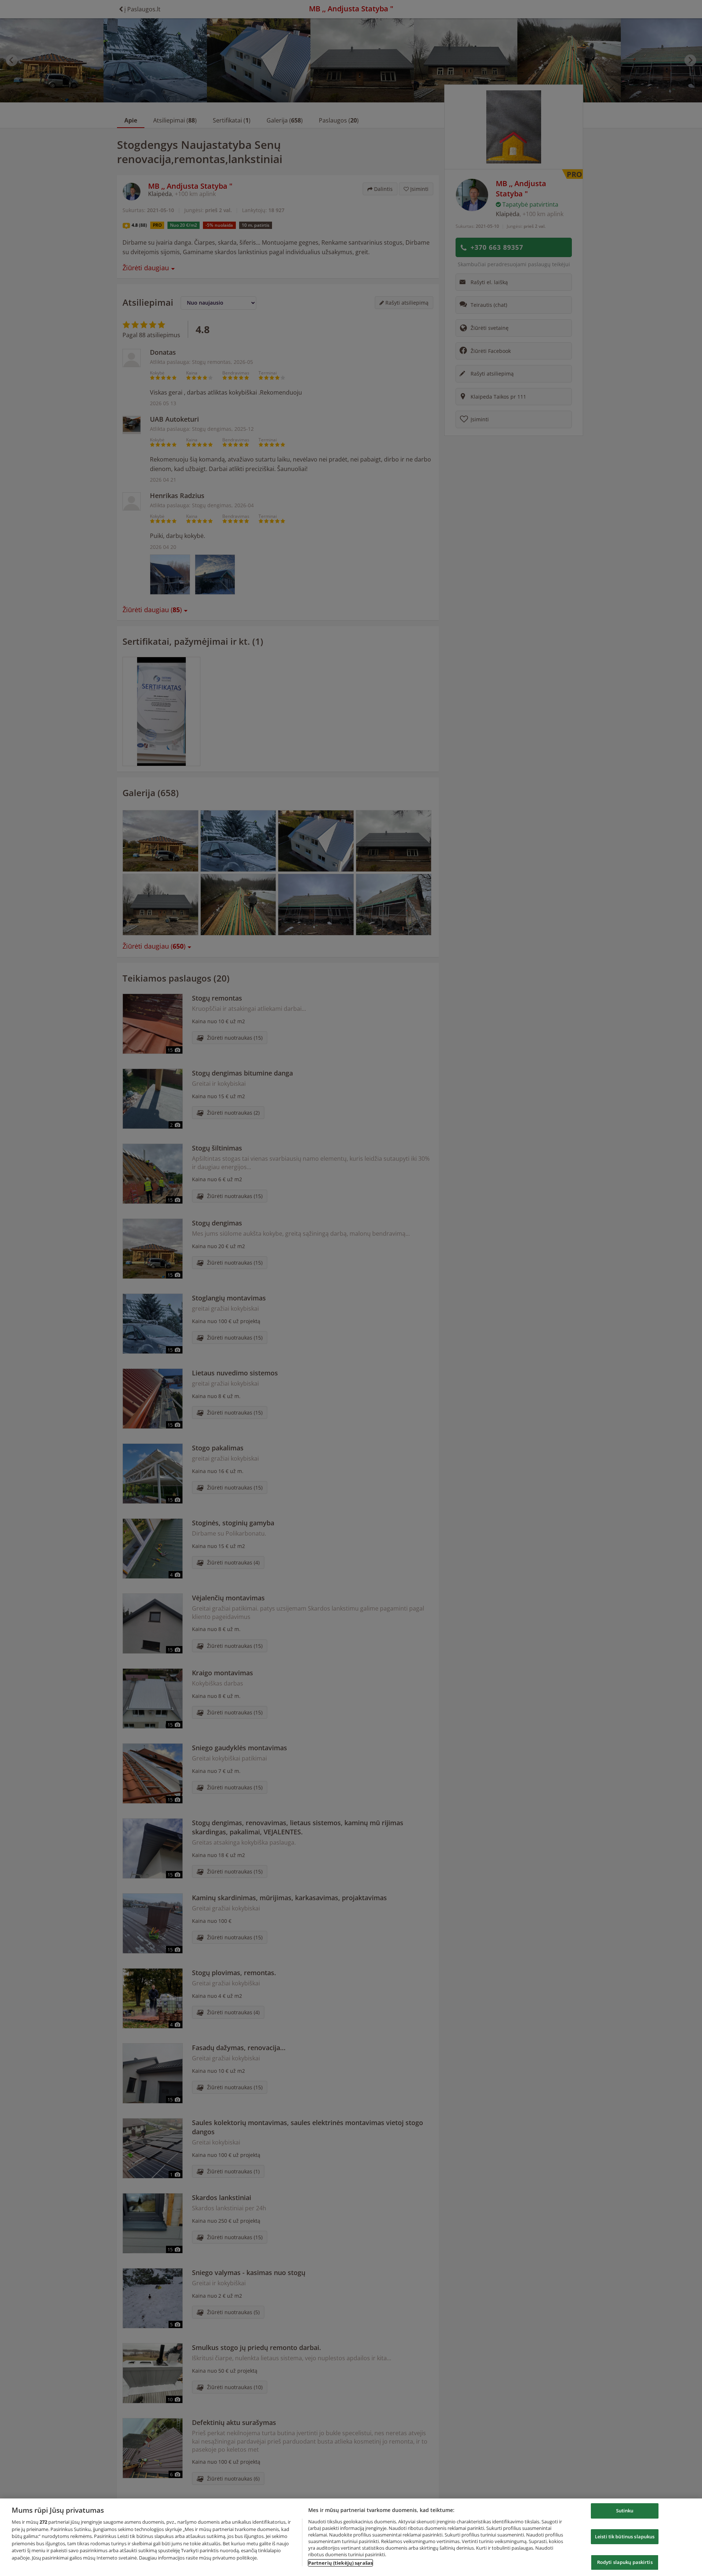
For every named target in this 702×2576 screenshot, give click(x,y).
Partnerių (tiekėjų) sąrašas (341, 2563)
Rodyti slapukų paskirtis (625, 2562)
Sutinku (625, 2511)
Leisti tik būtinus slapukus (625, 2537)
